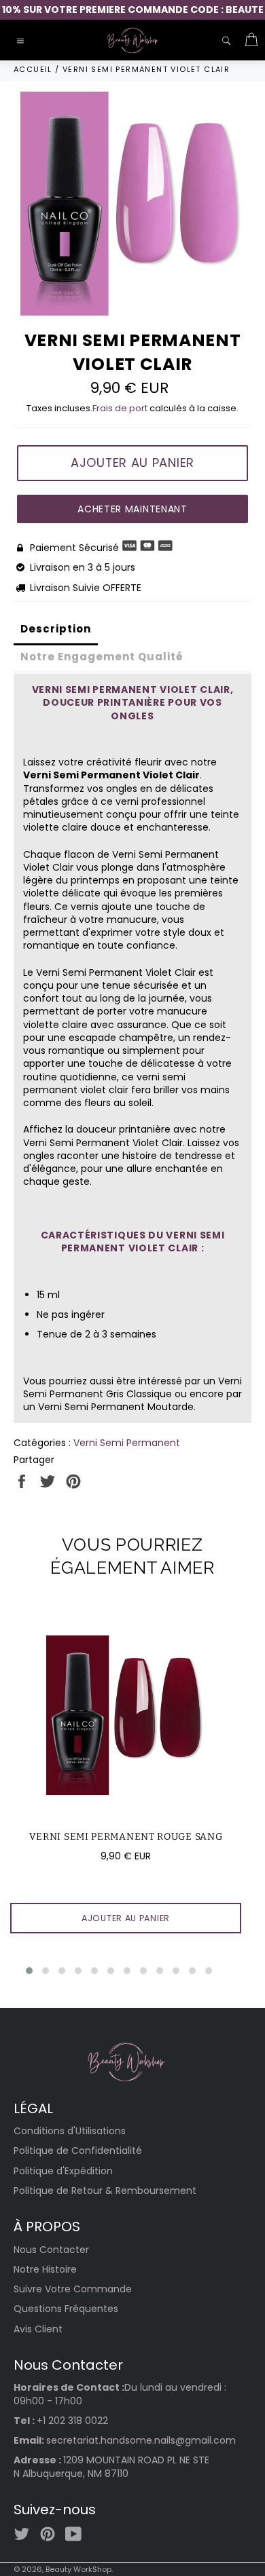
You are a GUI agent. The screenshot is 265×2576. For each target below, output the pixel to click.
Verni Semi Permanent (127, 1443)
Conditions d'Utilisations (70, 2131)
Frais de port (120, 408)
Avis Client (38, 2329)
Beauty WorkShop (78, 2569)
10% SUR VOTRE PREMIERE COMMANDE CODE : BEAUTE (133, 10)
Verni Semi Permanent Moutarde (116, 1407)
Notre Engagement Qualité (102, 657)
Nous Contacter (51, 2250)
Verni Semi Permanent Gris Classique (132, 1387)
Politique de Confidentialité (78, 2151)
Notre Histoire (45, 2269)
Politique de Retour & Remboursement (105, 2191)
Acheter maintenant (132, 509)
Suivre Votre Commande (73, 2289)
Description (56, 629)
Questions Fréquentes (66, 2309)
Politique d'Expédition (63, 2171)
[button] (29, 1971)
